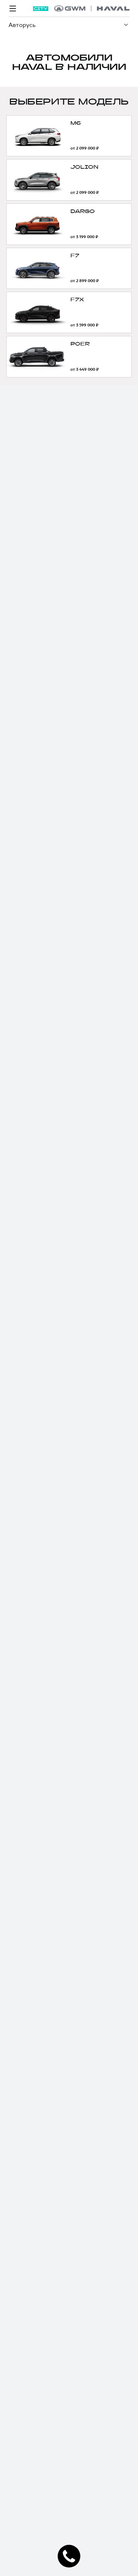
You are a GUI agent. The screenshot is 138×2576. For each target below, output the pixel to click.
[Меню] (13, 9)
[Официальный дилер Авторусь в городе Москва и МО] (92, 9)
